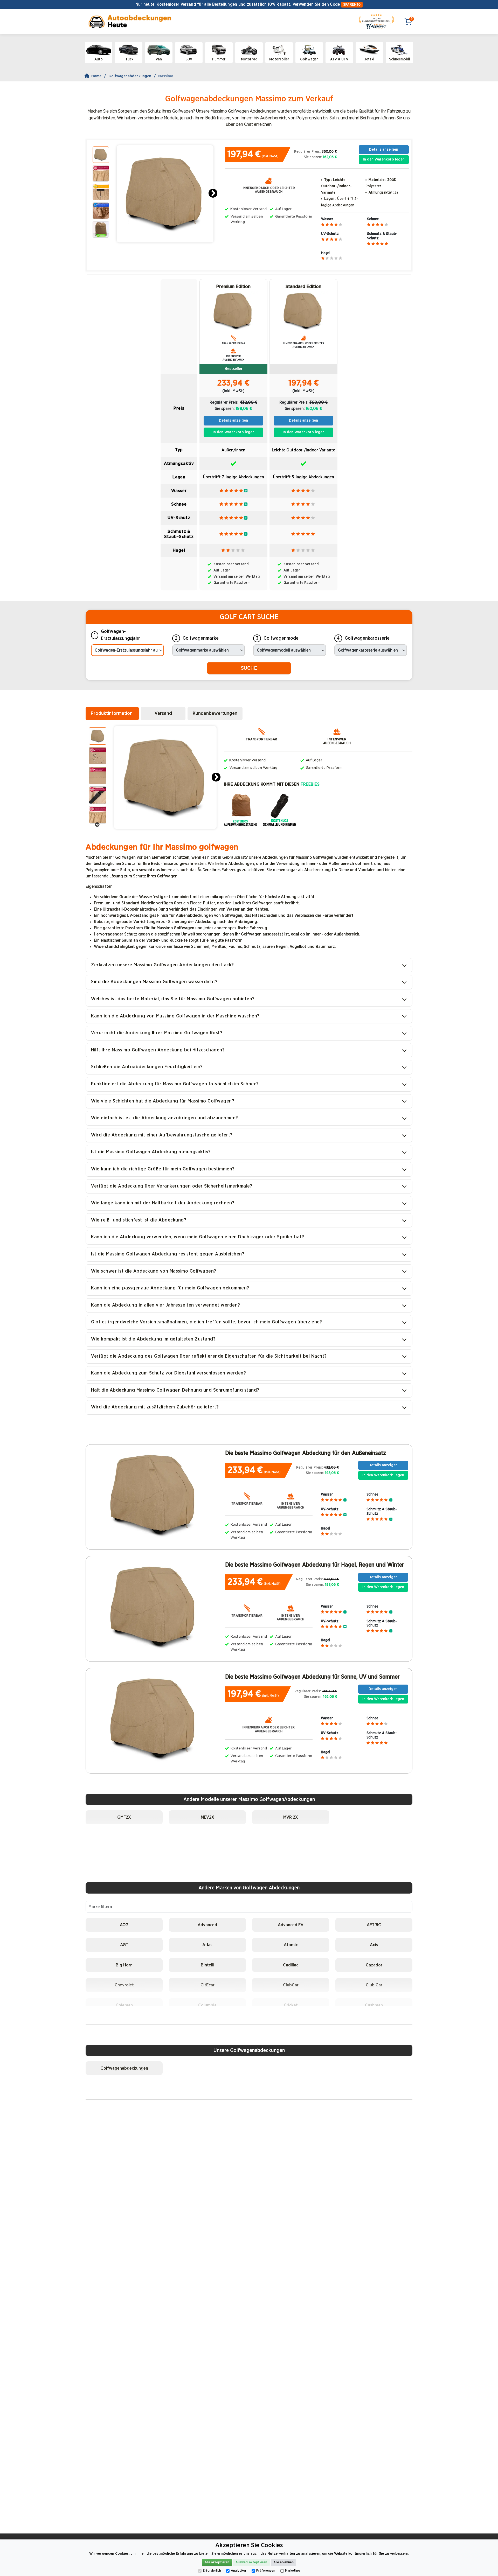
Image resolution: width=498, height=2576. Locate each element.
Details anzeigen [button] (384, 149)
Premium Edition (233, 287)
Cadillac (291, 1965)
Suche (249, 668)
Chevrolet (124, 1985)
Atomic (291, 1945)
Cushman (374, 2005)
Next (213, 194)
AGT (124, 1945)
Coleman (124, 2005)
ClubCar (291, 1985)
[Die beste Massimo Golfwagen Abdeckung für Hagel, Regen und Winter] (154, 1607)
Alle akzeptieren (217, 2562)
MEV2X (208, 1817)
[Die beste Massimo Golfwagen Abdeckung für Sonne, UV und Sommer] (154, 1719)
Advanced (207, 1925)
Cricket (291, 2005)
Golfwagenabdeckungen (130, 76)
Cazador (374, 1965)
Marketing (293, 2571)
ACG (124, 1925)
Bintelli (208, 1965)
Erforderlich (212, 2571)
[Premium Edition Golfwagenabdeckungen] (233, 311)
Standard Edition (303, 287)
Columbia (207, 2005)
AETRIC (374, 1925)
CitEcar (208, 1985)
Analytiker (239, 2571)
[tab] (112, 714)
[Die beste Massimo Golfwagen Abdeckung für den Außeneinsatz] (154, 1495)
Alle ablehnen (283, 2562)
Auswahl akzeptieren (251, 2562)
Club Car (374, 1985)
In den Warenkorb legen (384, 159)
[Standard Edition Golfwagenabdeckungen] (303, 311)
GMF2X (124, 1817)
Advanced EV (291, 1925)
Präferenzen (266, 2571)
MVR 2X (291, 1817)
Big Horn (124, 1965)
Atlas (207, 1945)
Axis (374, 1945)
